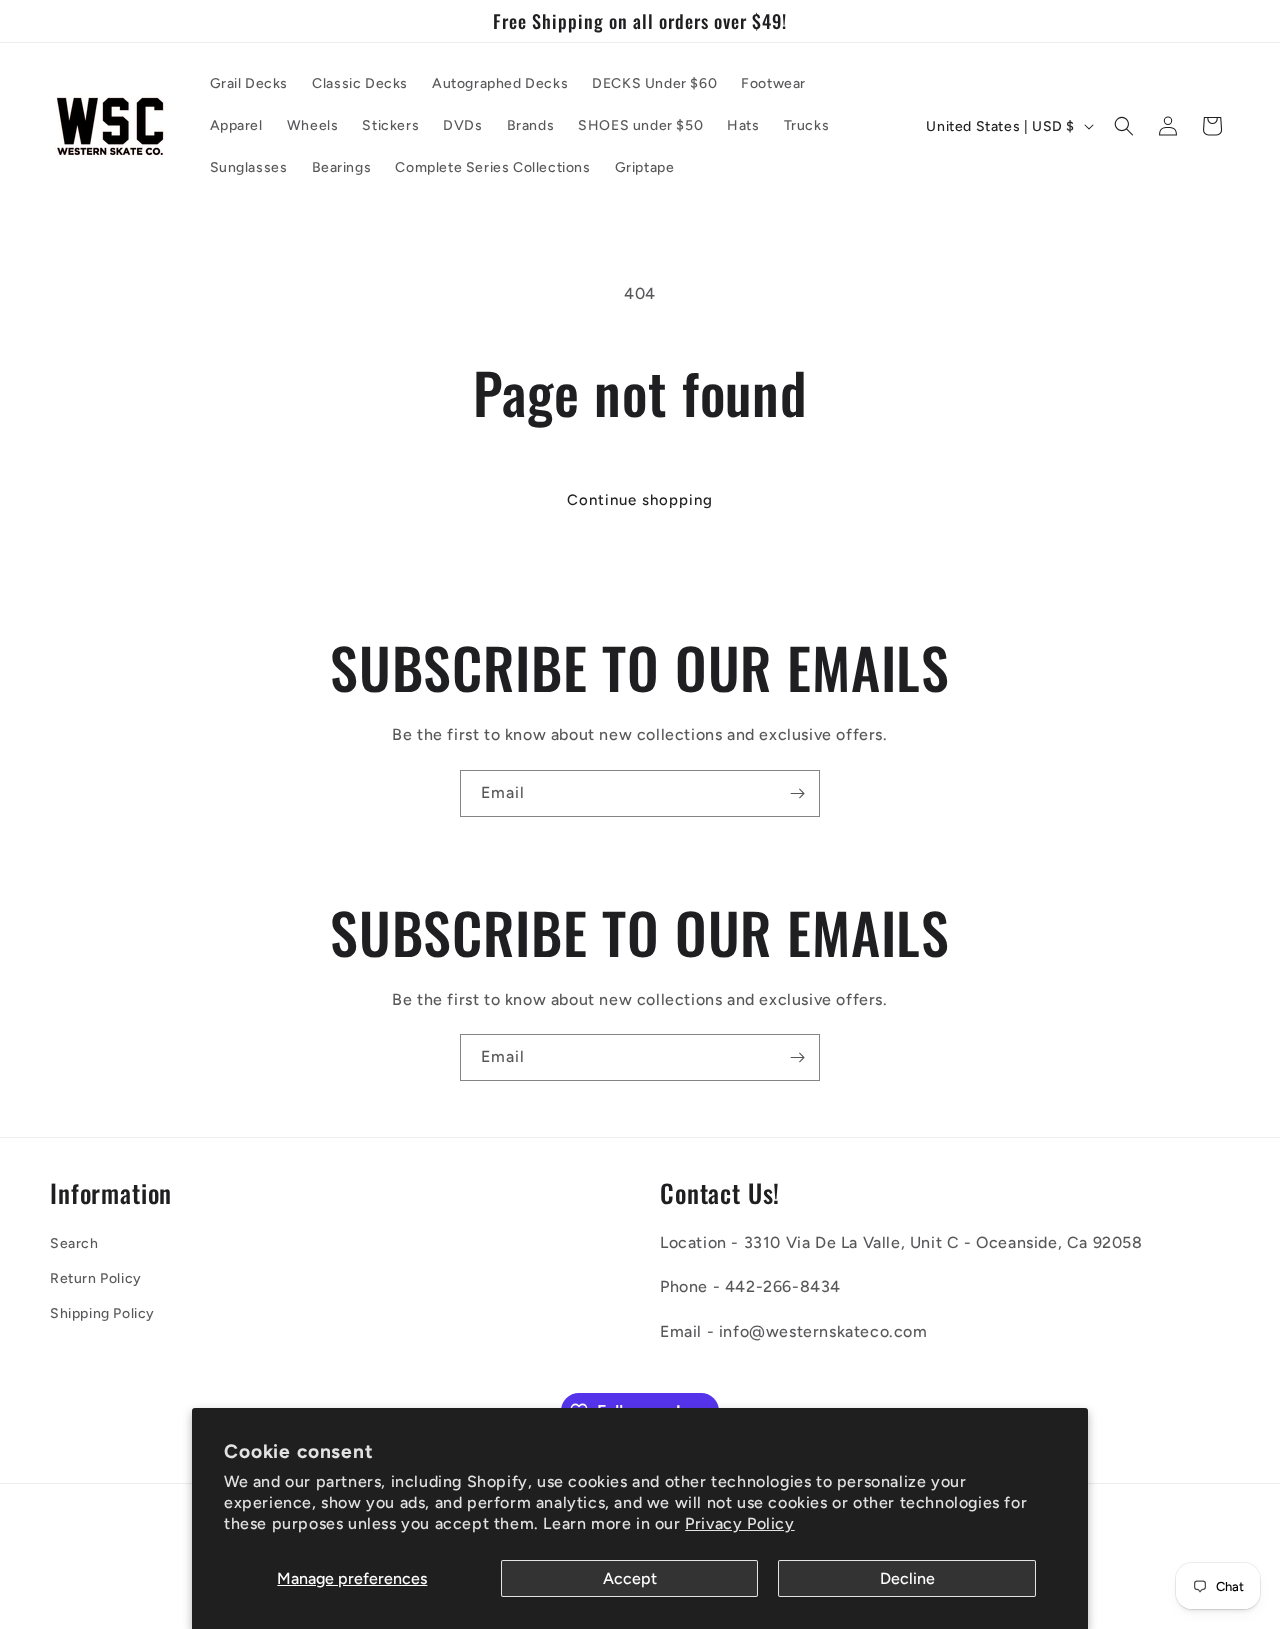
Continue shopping (640, 500)
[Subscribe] (797, 793)
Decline (907, 1578)
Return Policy (96, 1278)
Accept (630, 1578)
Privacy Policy (739, 1523)
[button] (1124, 126)
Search (74, 1243)
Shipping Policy (102, 1313)
